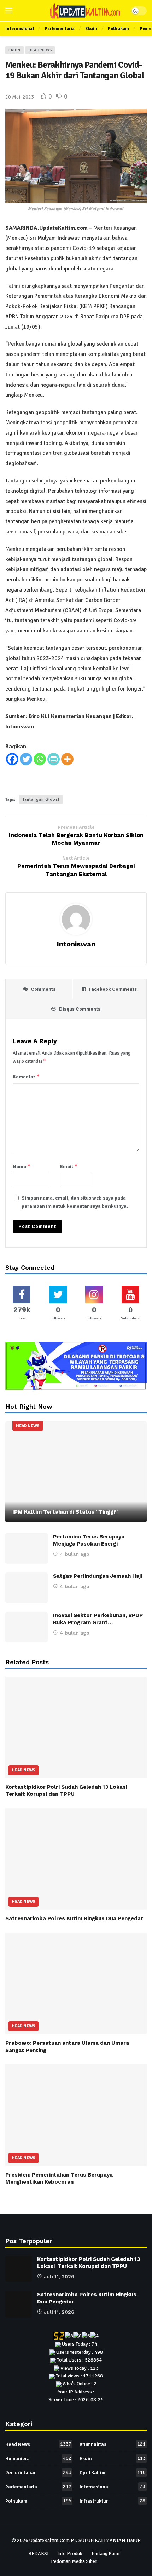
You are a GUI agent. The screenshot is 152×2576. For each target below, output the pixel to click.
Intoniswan (76, 944)
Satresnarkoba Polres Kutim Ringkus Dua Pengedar (74, 1918)
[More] (67, 759)
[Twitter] (26, 759)
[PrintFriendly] (54, 759)
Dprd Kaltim (113, 2472)
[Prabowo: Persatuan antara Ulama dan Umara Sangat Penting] (76, 1983)
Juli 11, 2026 (59, 2276)
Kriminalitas (113, 2444)
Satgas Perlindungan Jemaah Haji (98, 1576)
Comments (43, 989)
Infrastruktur (112, 2501)
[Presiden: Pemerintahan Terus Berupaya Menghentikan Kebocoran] (76, 2115)
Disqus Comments (80, 1009)
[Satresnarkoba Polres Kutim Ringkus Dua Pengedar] (76, 1859)
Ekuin (14, 50)
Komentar (26, 1076)
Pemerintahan (38, 2472)
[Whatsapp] (40, 759)
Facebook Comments (113, 989)
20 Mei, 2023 (20, 97)
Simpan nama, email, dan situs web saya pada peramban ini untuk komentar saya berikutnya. (75, 1202)
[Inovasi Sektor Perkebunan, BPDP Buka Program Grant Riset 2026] (27, 1627)
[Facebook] (12, 759)
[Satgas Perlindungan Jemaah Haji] (27, 1588)
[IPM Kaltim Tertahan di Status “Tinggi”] (76, 1472)
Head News (40, 50)
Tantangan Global (41, 800)
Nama (22, 1166)
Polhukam (38, 2501)
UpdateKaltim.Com (49, 2540)
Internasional (112, 2487)
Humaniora (38, 2458)
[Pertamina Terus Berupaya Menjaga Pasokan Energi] (27, 1548)
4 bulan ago (75, 1554)
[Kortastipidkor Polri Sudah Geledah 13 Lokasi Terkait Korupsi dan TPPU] (76, 1727)
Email (69, 1166)
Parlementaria (38, 2487)
